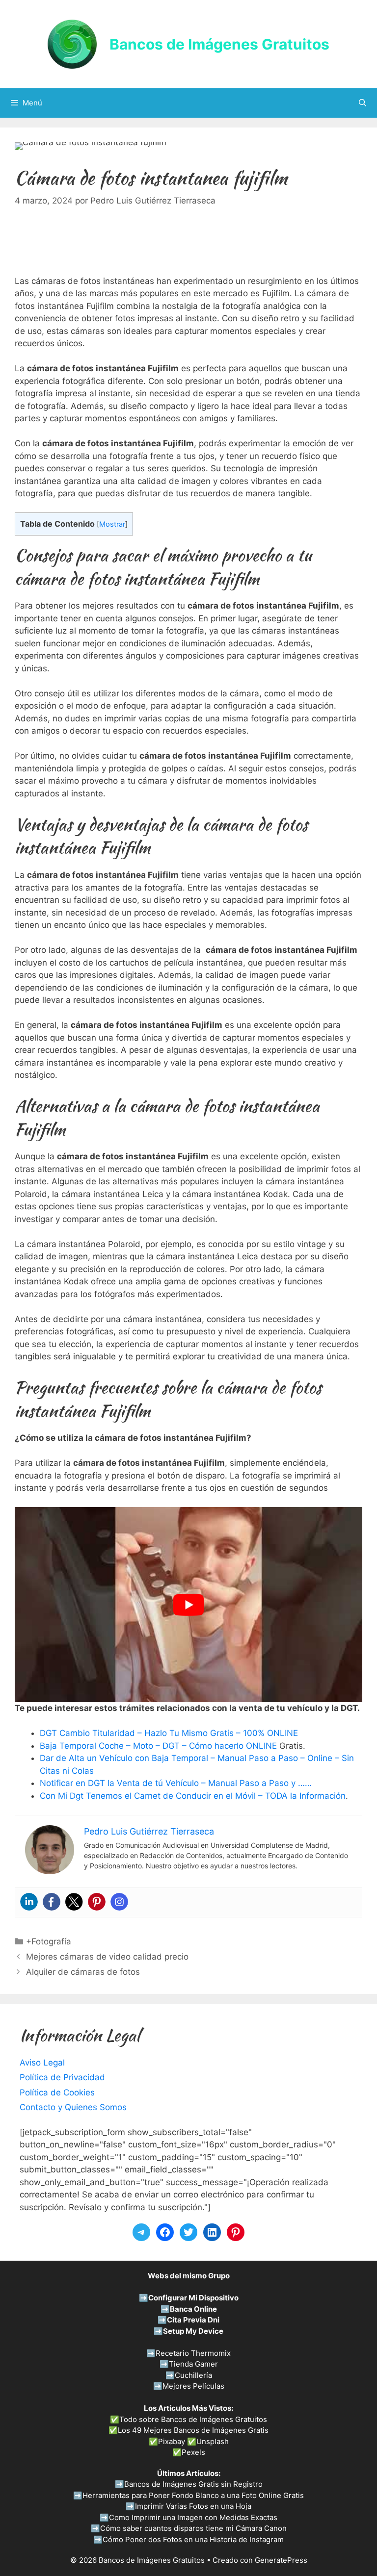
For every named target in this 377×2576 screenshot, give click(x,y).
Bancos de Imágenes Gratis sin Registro (193, 2484)
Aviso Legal (42, 2063)
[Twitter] (74, 1902)
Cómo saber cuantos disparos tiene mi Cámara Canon (193, 2528)
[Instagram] (119, 1902)
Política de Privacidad (62, 2077)
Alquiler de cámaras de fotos (83, 1972)
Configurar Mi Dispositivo (193, 2298)
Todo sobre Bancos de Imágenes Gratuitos (193, 2419)
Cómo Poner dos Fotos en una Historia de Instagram (193, 2539)
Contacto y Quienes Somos (73, 2107)
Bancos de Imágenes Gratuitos (219, 44)
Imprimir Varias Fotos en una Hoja (193, 2506)
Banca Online (193, 2309)
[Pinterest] (97, 1902)
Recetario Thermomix (193, 2353)
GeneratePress (281, 2560)
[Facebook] (52, 1902)
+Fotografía (49, 1941)
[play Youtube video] (188, 1605)
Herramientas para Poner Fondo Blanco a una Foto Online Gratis (193, 2495)
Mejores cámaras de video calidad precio (107, 1957)
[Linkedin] (29, 1902)
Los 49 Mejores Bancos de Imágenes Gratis (193, 2430)
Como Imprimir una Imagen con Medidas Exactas (193, 2517)
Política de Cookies (57, 2092)
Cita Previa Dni (193, 2320)
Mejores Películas (193, 2386)
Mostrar (112, 524)
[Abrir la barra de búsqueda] (363, 103)
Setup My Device (193, 2331)
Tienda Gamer (193, 2364)
